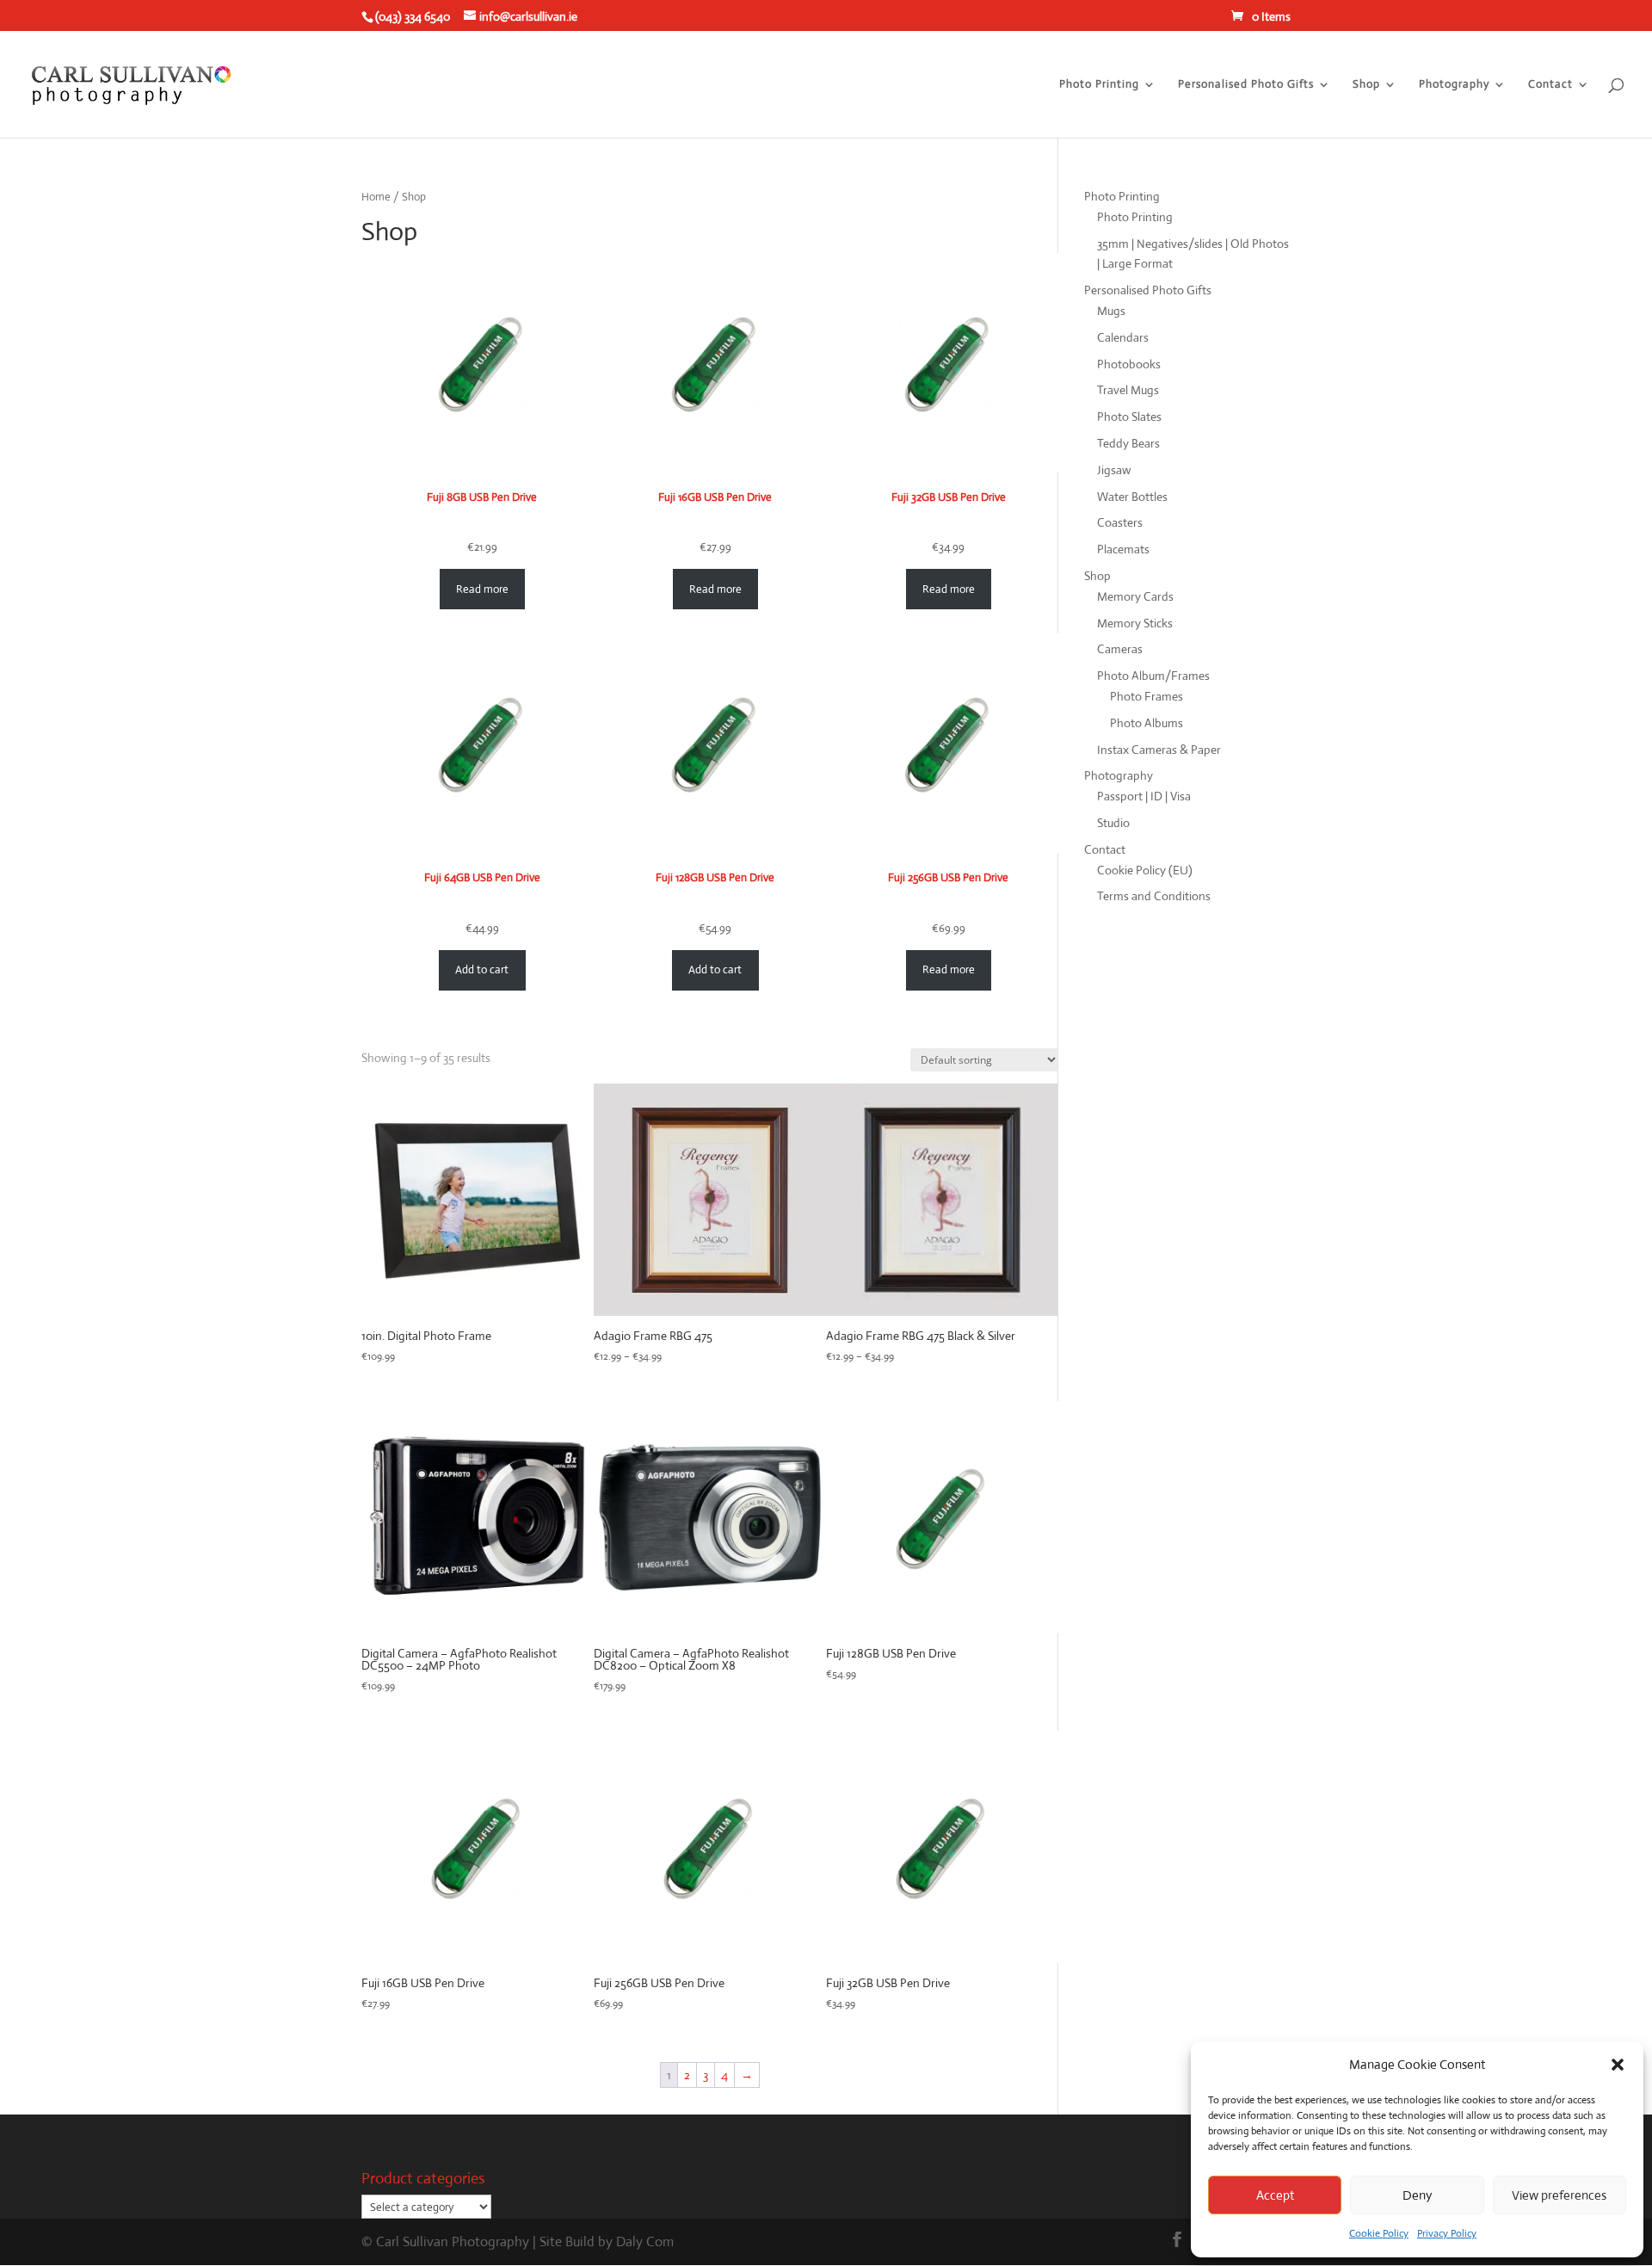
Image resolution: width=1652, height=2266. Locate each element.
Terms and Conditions (1154, 896)
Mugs (1111, 311)
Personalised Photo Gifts (1246, 85)
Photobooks (1129, 364)
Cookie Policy (1379, 2233)
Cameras (1120, 649)
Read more (482, 589)
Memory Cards (1135, 596)
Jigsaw (1114, 470)
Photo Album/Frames (1153, 676)
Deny (1417, 2195)
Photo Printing (1099, 85)
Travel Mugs (1128, 390)
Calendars (1123, 337)
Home (376, 197)
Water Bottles (1132, 497)
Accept (1275, 2195)
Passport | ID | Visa (1144, 796)
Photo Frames (1147, 696)
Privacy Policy (1447, 2233)
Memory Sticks (1135, 623)
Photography (1454, 85)
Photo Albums (1147, 723)
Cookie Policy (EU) (1145, 870)
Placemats (1123, 549)
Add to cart (482, 969)
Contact (1550, 85)
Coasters (1120, 522)
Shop (1366, 85)
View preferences (1559, 2195)
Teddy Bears (1128, 443)
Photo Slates (1129, 417)
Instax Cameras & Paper (1159, 750)
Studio (1113, 823)
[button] (1618, 2065)
